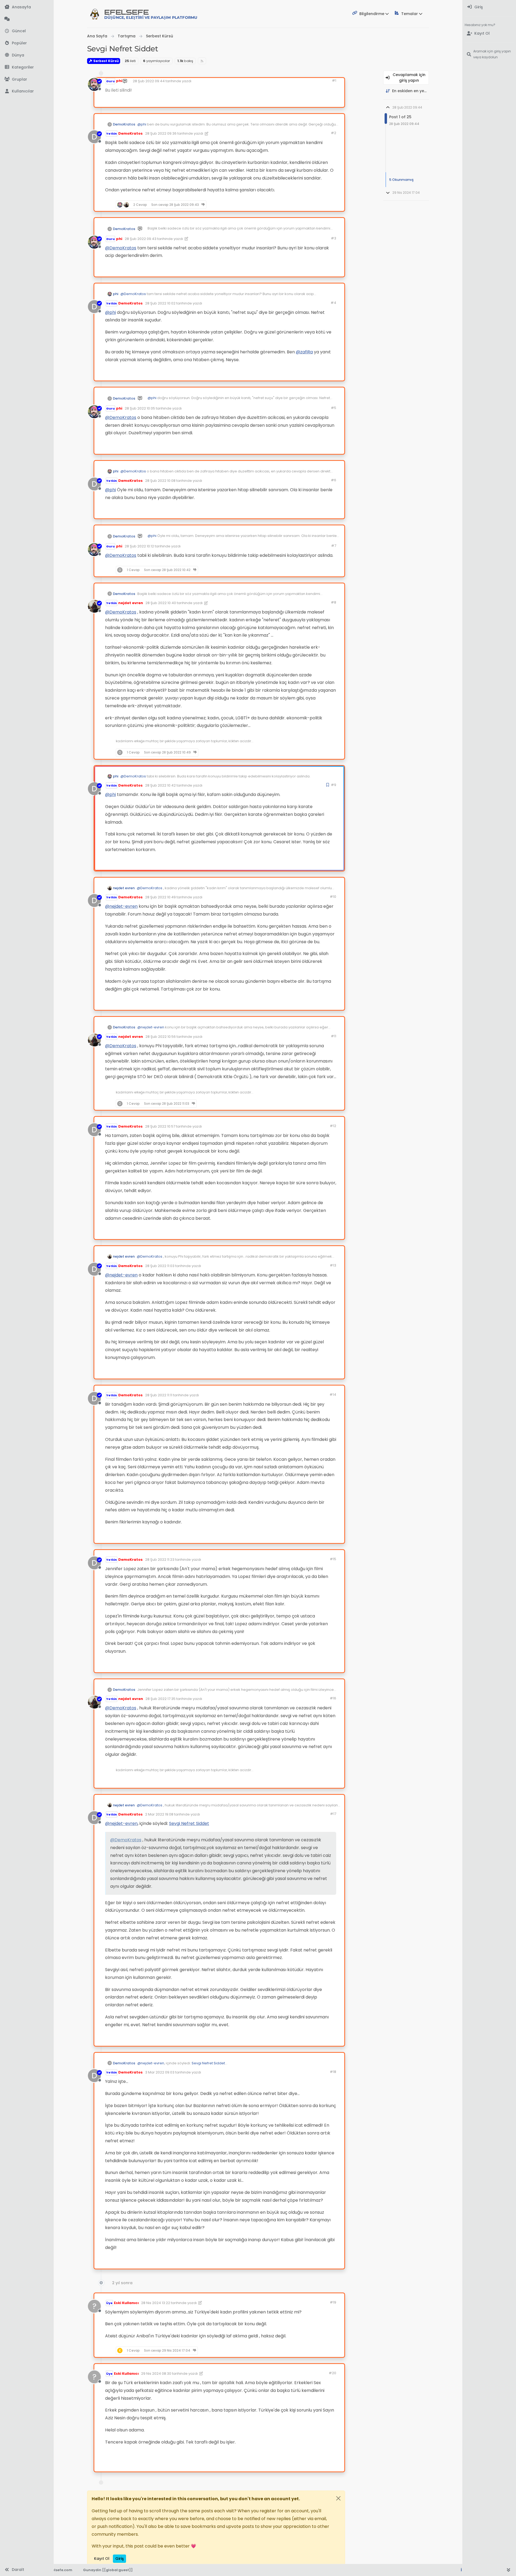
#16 (333, 1698)
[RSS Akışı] (202, 61)
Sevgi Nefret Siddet (189, 1823)
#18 (333, 2072)
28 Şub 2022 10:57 (160, 1126)
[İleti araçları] (324, 205)
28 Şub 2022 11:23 (160, 1560)
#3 (334, 238)
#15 (333, 1559)
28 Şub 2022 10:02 (160, 303)
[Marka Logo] (95, 14)
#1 (334, 80)
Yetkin (112, 134)
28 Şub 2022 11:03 (160, 1266)
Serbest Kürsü (106, 61)
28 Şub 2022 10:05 (140, 408)
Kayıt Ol (102, 2559)
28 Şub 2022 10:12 (139, 546)
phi (119, 81)
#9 (334, 785)
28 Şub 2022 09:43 (141, 239)
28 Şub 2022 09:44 (149, 81)
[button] (27, 67)
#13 (333, 1265)
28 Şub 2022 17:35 (160, 1699)
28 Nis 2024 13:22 (156, 2303)
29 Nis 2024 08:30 (156, 2374)
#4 (333, 303)
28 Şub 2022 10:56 (161, 1037)
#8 (334, 602)
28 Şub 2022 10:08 (160, 481)
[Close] (338, 2498)
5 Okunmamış (401, 180)
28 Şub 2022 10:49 (160, 897)
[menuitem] (489, 7)
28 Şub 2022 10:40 (161, 603)
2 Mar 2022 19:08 (159, 1814)
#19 (333, 2302)
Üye (109, 2303)
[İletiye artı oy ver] (304, 101)
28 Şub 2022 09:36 (161, 133)
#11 (334, 1036)
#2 (334, 133)
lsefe (151, 14)
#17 (333, 1814)
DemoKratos (124, 124)
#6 (334, 480)
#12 (333, 1126)
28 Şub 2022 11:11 (159, 1395)
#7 (334, 546)
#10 (333, 897)
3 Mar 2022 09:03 (160, 2072)
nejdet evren (131, 603)
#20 (332, 2373)
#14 (333, 1395)
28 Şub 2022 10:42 (160, 785)
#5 (334, 408)
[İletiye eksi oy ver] (324, 101)
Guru (110, 81)
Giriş (119, 2559)
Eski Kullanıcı (126, 2303)
